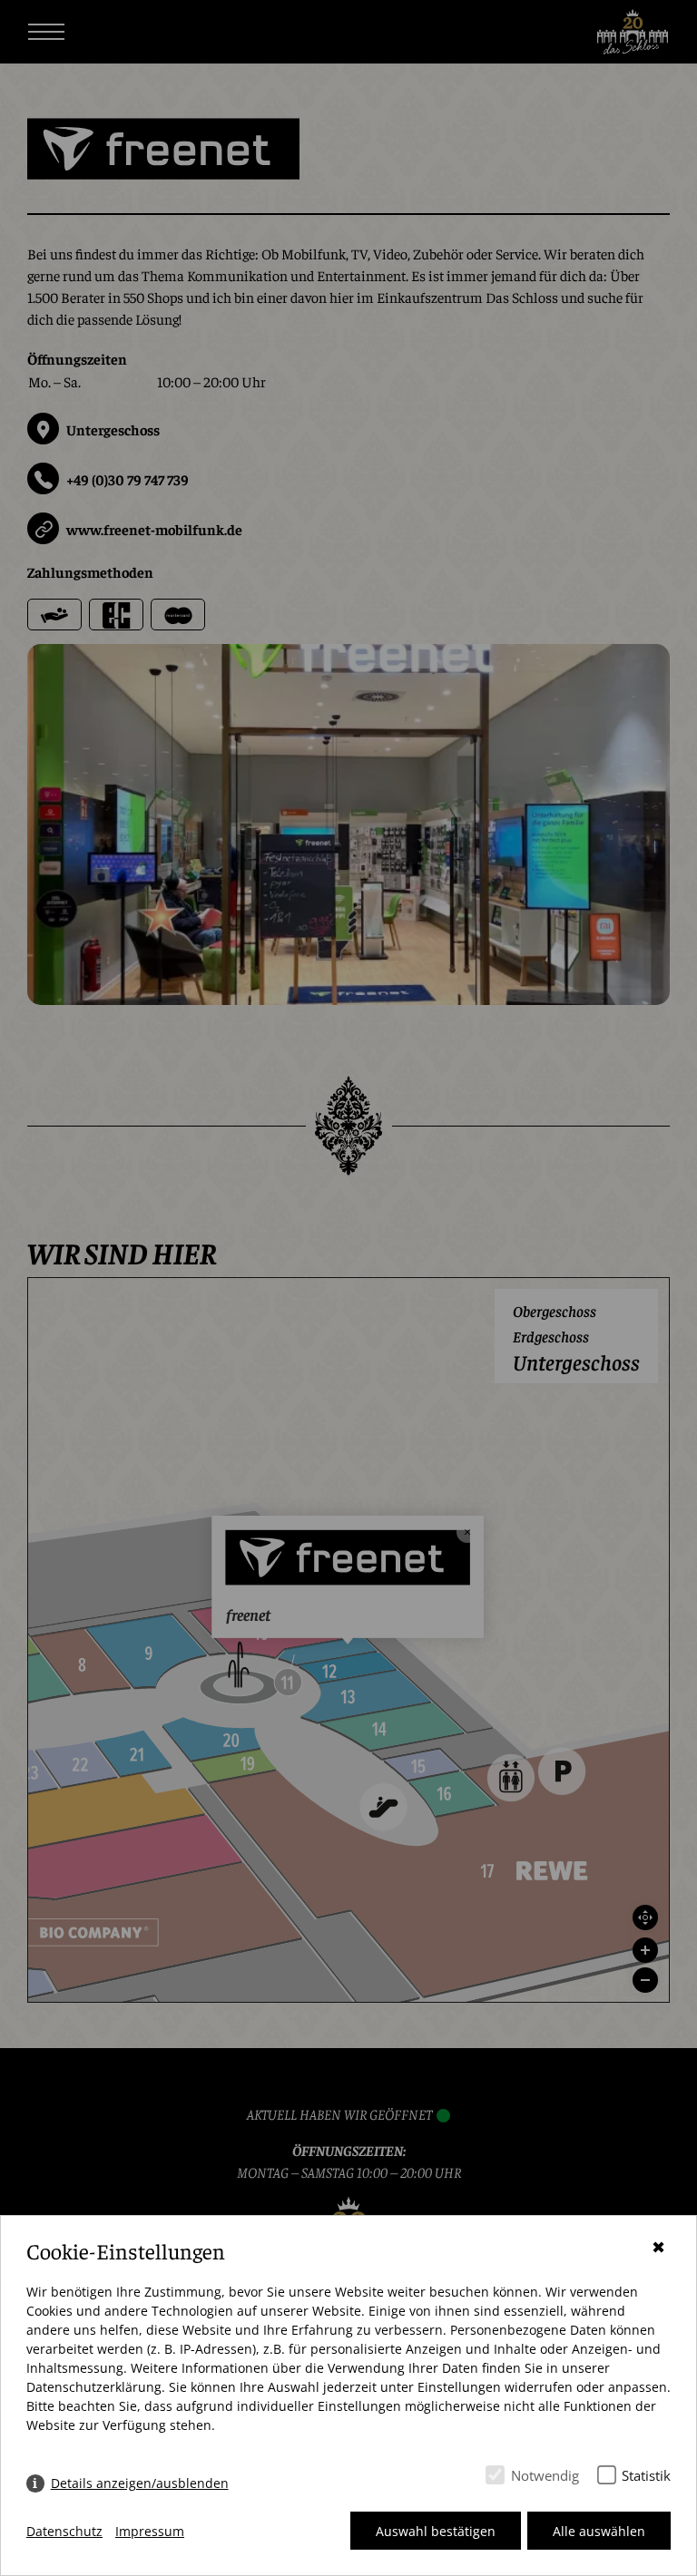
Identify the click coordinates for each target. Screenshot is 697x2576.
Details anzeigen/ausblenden (140, 2483)
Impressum (150, 2531)
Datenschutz (64, 2531)
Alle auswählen (599, 2531)
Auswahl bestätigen (436, 2531)
